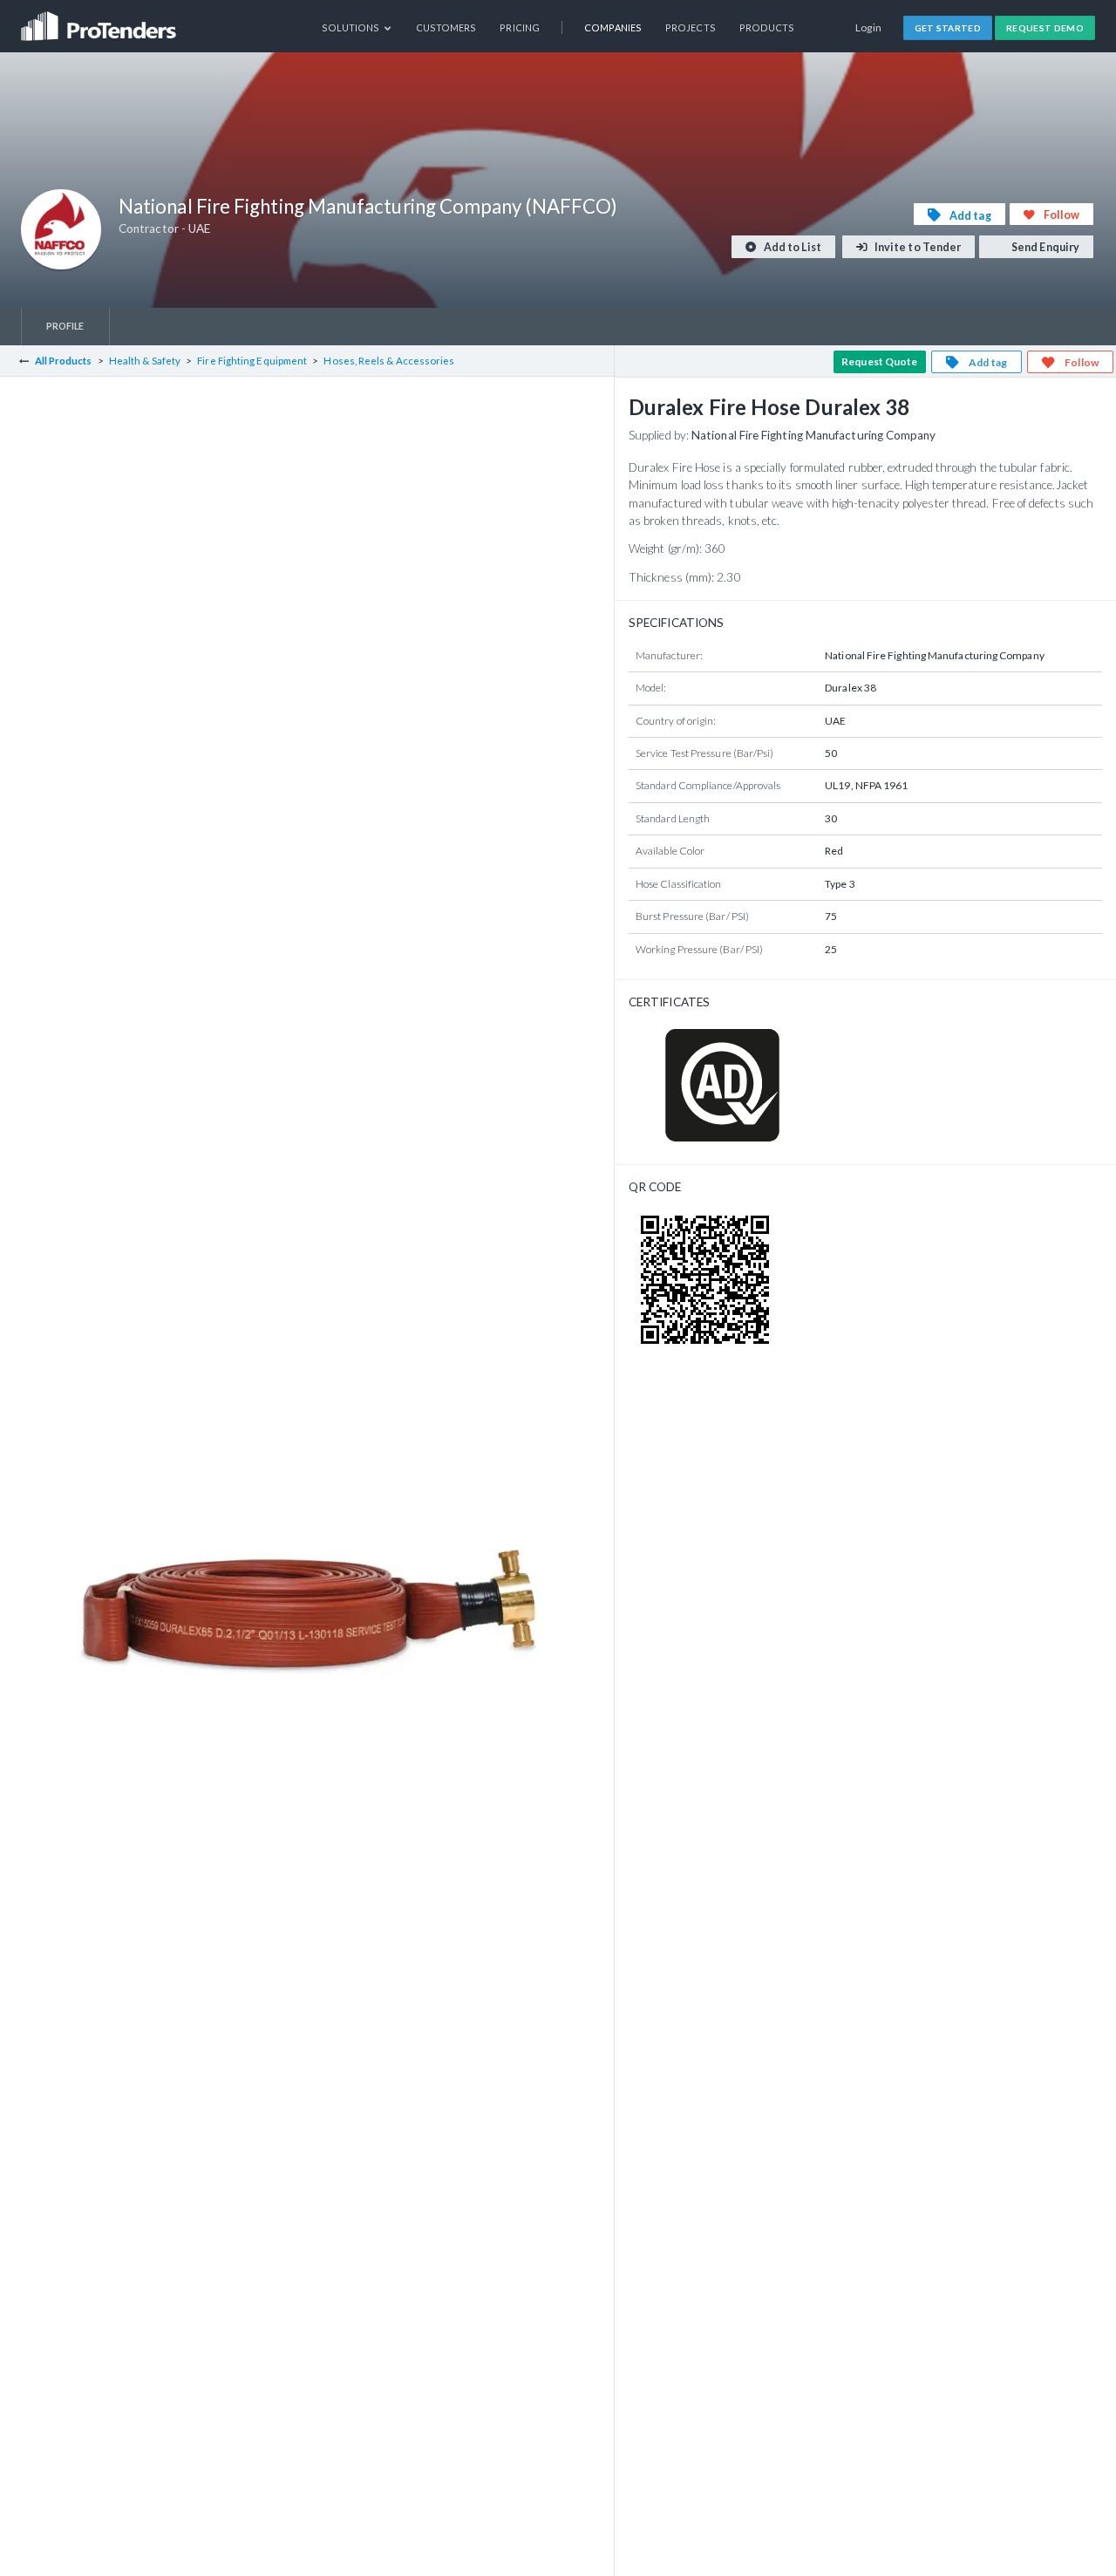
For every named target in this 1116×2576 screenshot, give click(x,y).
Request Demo (1045, 28)
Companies (613, 27)
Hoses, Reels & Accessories (389, 361)
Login (869, 27)
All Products (64, 361)
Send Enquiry (1045, 247)
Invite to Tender (917, 247)
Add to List (792, 247)
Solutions (352, 27)
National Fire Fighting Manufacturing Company (814, 435)
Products (767, 27)
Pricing (520, 27)
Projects (691, 27)
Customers (446, 27)
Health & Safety (145, 361)
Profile (65, 326)
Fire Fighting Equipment (252, 361)
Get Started (948, 28)
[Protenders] (100, 20)
